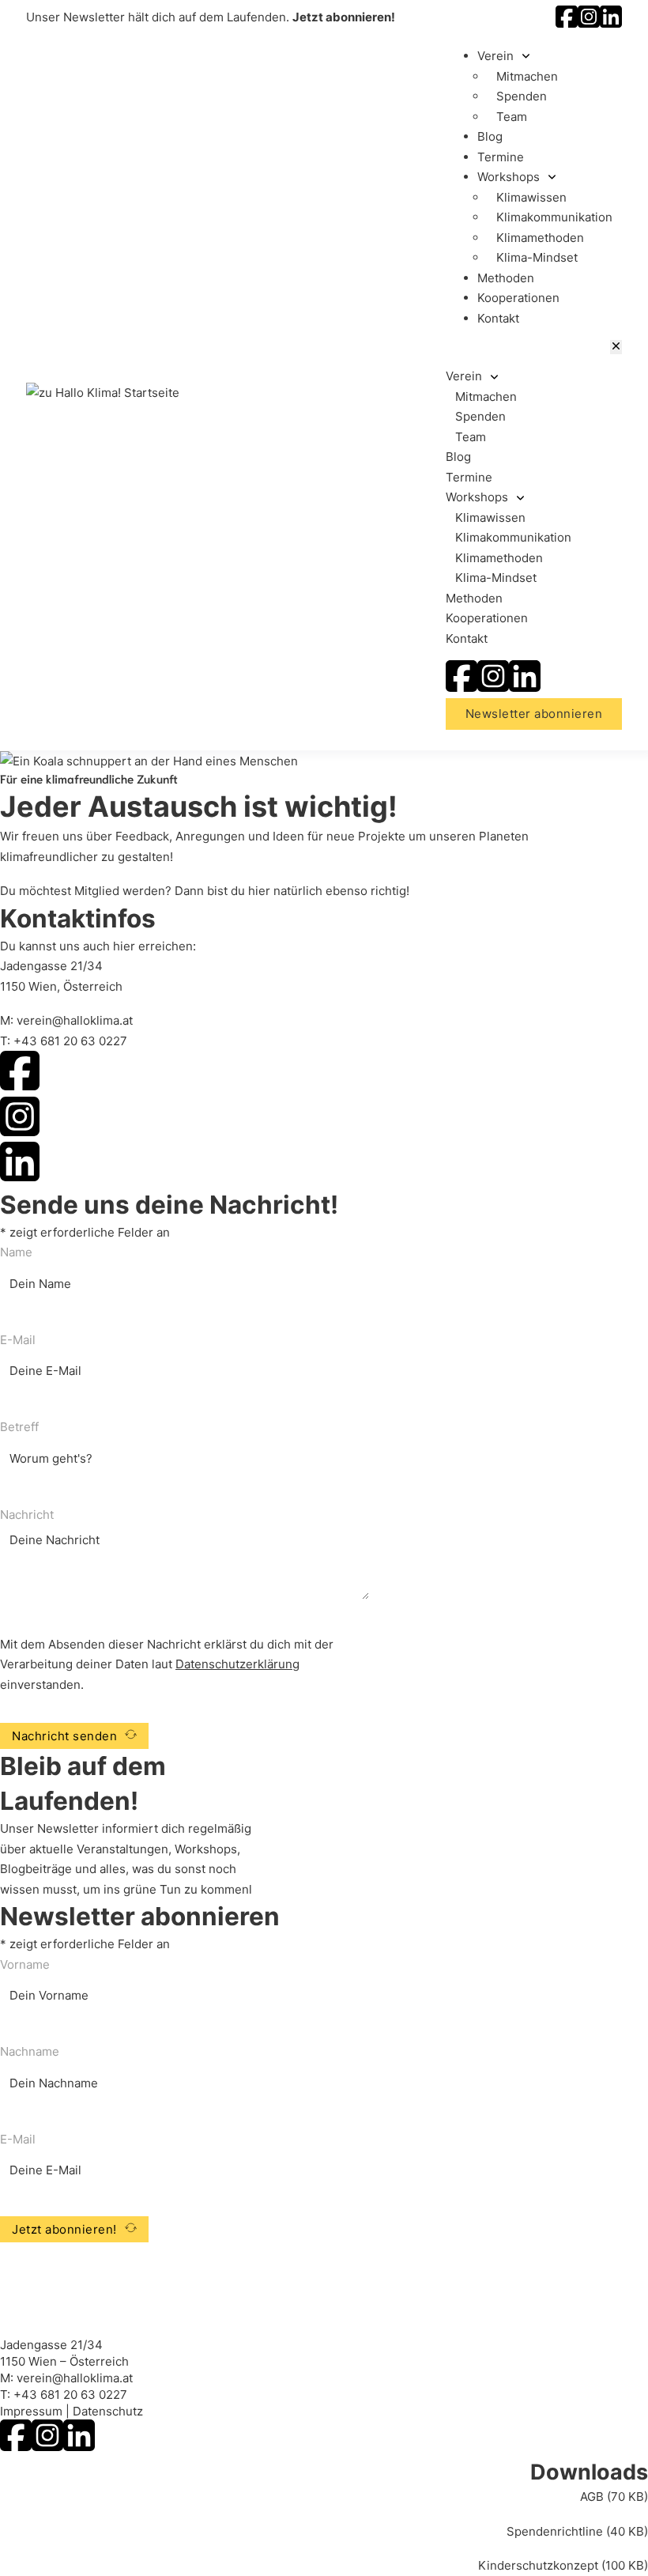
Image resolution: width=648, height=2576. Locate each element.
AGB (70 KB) (614, 2497)
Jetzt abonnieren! (344, 17)
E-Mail (18, 1340)
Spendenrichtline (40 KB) (577, 2531)
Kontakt (498, 318)
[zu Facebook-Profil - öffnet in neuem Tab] (567, 23)
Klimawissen (531, 197)
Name (16, 1252)
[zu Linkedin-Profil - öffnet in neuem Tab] (79, 2447)
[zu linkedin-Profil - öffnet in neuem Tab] (611, 23)
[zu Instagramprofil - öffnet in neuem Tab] (493, 687)
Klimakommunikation (554, 217)
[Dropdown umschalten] (526, 56)
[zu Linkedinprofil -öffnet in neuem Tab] (525, 687)
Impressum (31, 2411)
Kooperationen (518, 298)
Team (512, 117)
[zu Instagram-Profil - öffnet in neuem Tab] (589, 23)
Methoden (506, 278)
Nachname (30, 2051)
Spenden (522, 96)
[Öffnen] (616, 347)
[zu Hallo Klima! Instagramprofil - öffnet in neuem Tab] (20, 1120)
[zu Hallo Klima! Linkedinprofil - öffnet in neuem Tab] (20, 1165)
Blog (490, 136)
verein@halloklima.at (75, 1020)
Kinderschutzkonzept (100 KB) (563, 2565)
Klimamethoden (540, 238)
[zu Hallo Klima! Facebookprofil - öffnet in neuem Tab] (20, 1074)
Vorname (25, 1964)
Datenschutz (108, 2411)
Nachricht (27, 1515)
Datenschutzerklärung (237, 1664)
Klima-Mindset (537, 257)
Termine (501, 157)
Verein (495, 56)
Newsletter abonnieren (534, 714)
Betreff (19, 1427)
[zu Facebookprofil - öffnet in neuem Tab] (462, 687)
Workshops (509, 177)
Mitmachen (527, 76)
